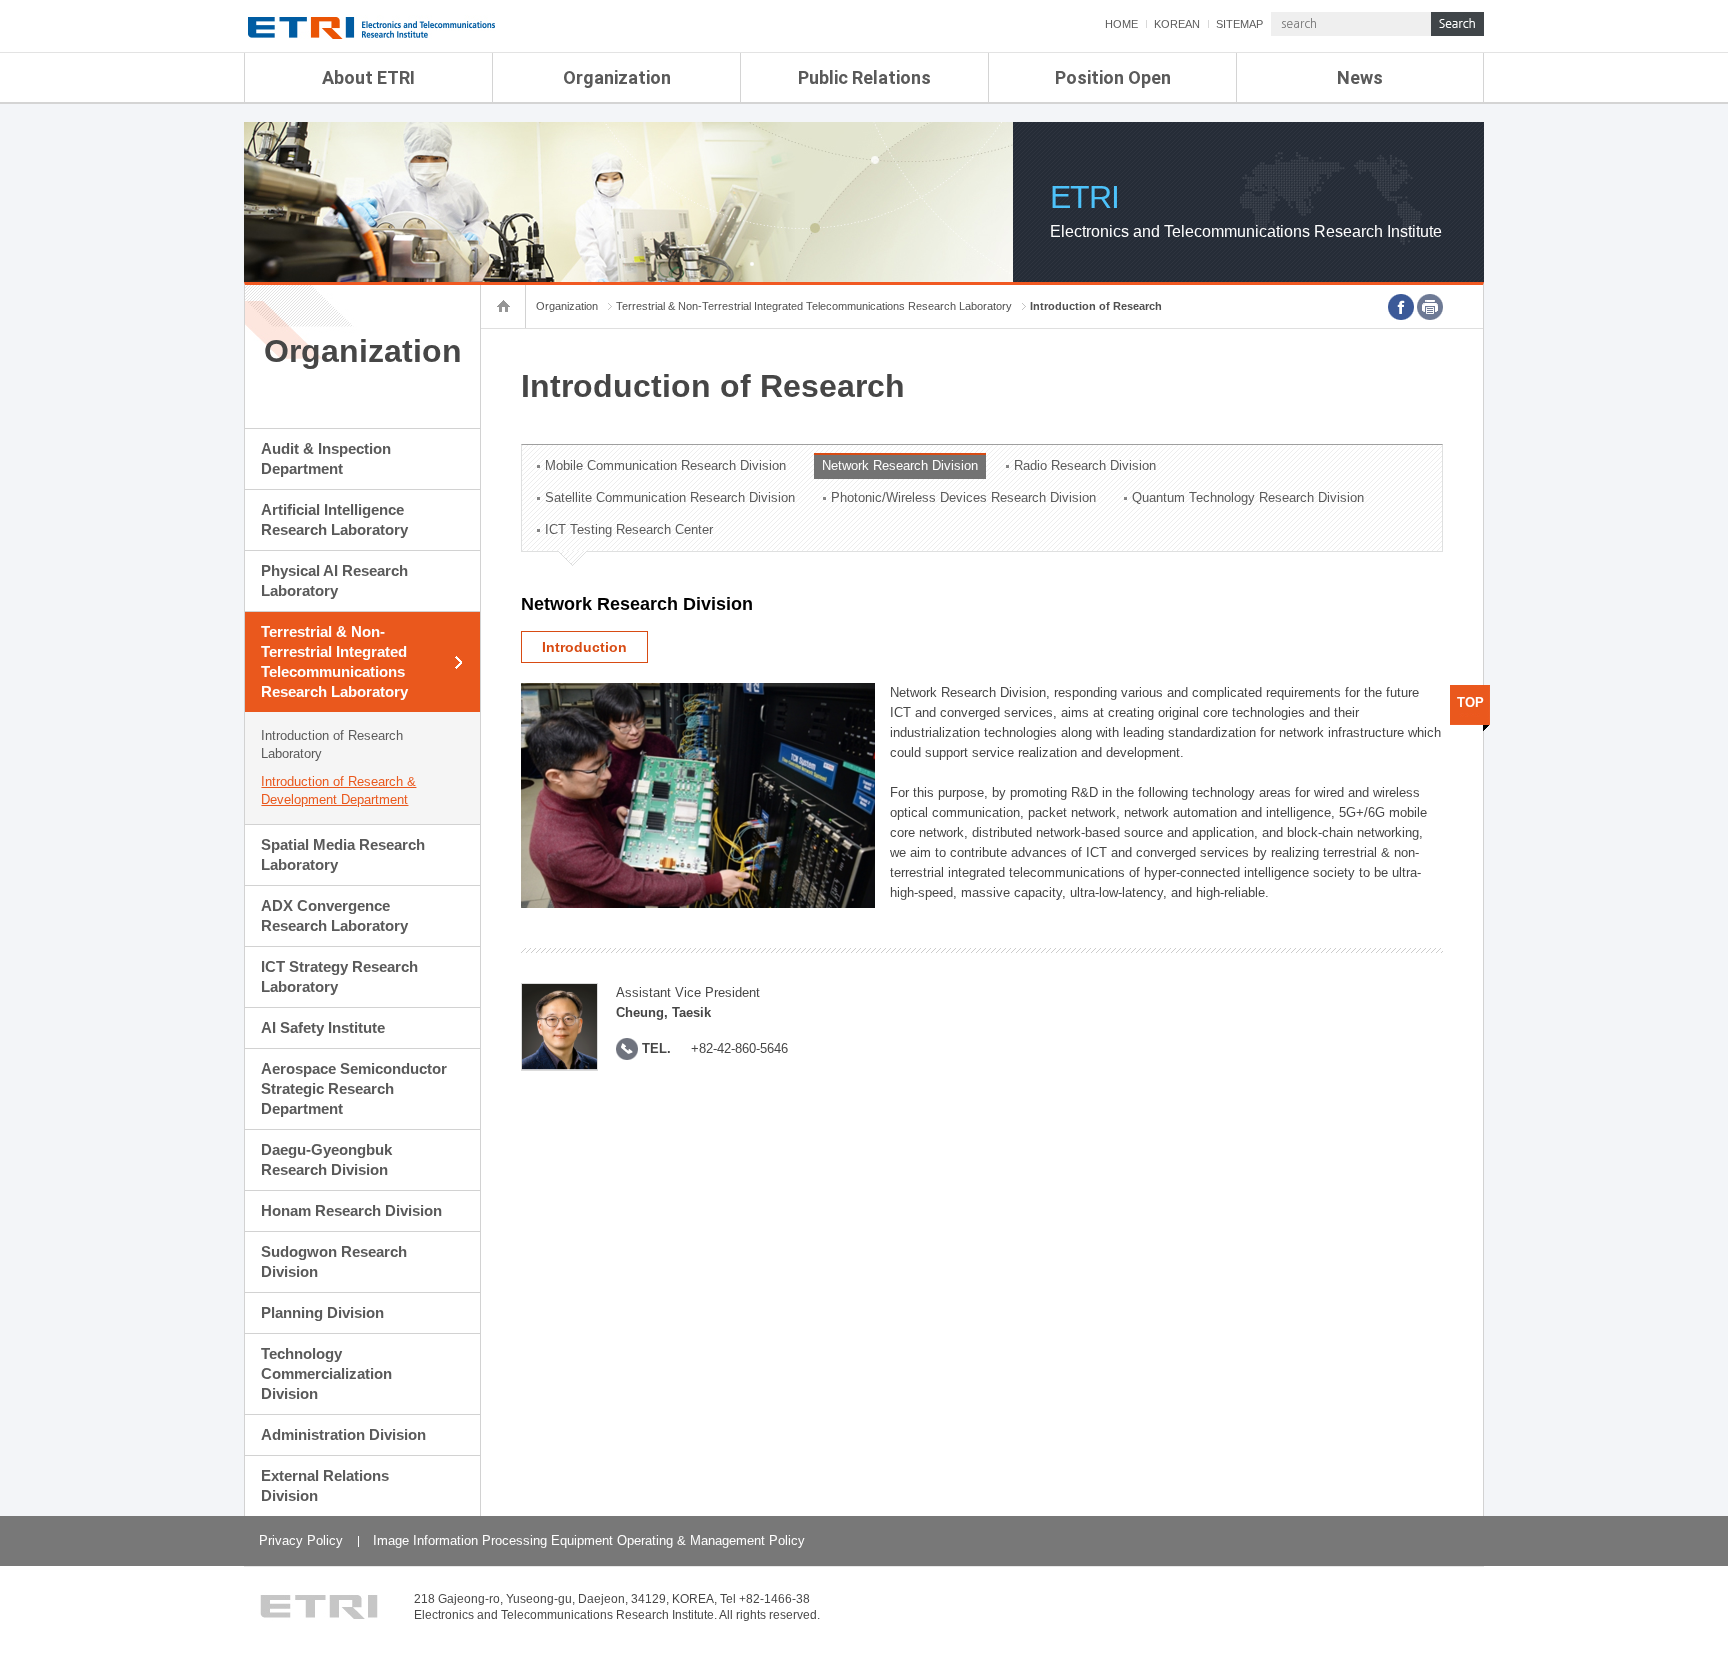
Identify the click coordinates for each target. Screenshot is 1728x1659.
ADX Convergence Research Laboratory (334, 915)
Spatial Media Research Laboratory (343, 854)
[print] (1430, 307)
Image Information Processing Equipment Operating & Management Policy (589, 1540)
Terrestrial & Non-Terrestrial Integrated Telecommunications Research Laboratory (334, 661)
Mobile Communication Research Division (665, 465)
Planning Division (322, 1312)
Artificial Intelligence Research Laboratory (334, 519)
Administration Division (343, 1434)
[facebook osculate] (1401, 307)
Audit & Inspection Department (326, 458)
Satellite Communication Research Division (670, 497)
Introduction (584, 647)
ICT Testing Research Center (629, 529)
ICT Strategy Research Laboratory (339, 976)
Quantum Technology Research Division (1248, 497)
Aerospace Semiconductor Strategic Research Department (354, 1088)
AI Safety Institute (323, 1027)
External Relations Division (325, 1485)
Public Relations (864, 77)
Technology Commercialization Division (326, 1373)
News (1360, 77)
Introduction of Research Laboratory (332, 744)
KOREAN (1177, 24)
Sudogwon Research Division (334, 1261)
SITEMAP (1239, 24)
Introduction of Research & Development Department (338, 790)
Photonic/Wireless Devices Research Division (963, 497)
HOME (1121, 24)
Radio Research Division (1085, 465)
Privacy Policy (301, 1540)
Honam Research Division (351, 1210)
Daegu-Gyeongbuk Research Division (326, 1159)
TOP (1470, 702)
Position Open (1113, 77)
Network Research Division (900, 465)
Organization (617, 77)
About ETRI (368, 77)
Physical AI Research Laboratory (334, 580)
